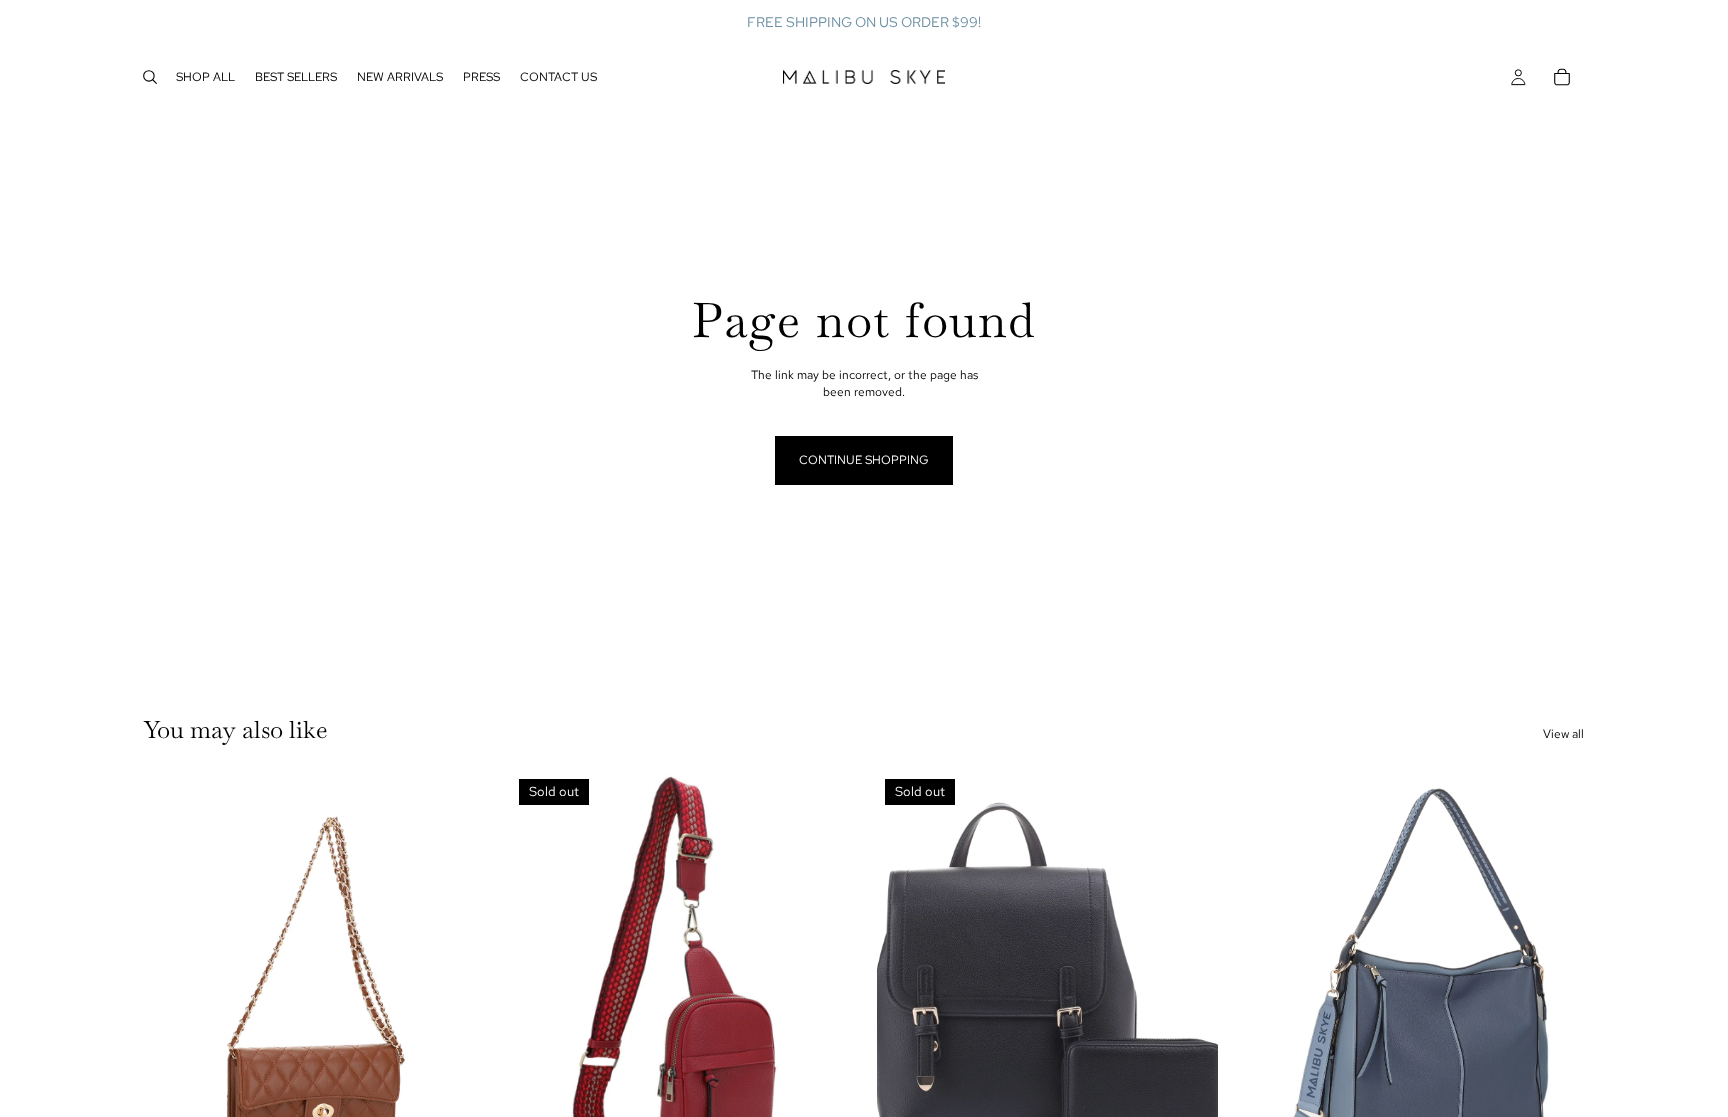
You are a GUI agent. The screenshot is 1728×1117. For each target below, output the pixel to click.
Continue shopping (864, 460)
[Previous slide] (174, 984)
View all (1563, 734)
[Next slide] (455, 984)
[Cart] (1562, 77)
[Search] (150, 77)
